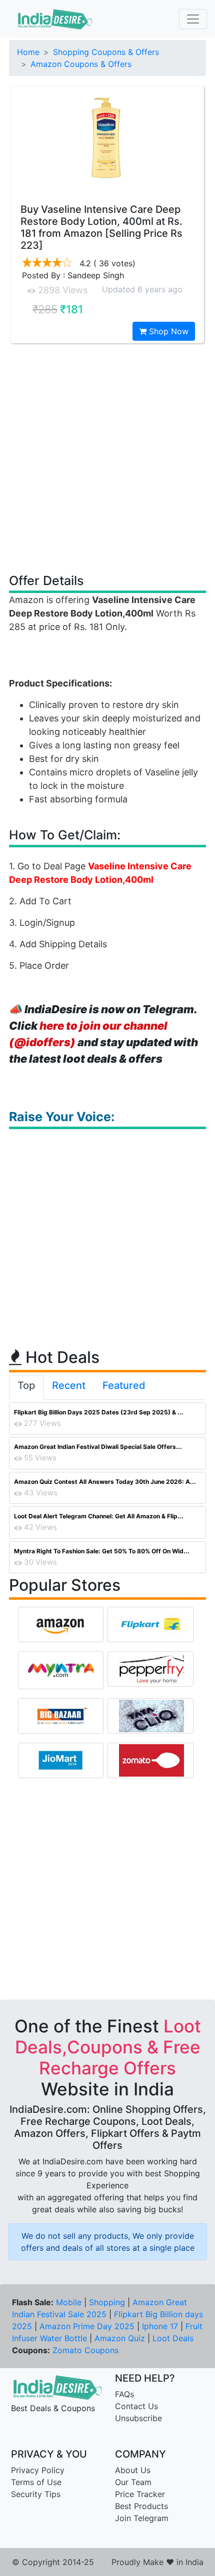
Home (28, 52)
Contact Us (136, 2406)
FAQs (124, 2394)
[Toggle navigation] (193, 19)
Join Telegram (142, 2518)
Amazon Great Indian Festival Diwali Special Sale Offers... (98, 1447)
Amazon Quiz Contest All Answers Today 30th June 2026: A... (105, 1482)
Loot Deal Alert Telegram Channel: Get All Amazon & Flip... (99, 1516)
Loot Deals (173, 2338)
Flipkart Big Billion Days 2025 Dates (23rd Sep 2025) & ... (99, 1412)
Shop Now (167, 331)
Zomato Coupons (85, 2350)
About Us (133, 2470)
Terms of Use (36, 2482)
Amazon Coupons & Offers (81, 64)
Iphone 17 (160, 2326)
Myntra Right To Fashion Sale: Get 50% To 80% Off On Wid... (102, 1551)
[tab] (26, 1387)
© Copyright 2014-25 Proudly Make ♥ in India (108, 2562)
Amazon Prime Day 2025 (87, 2326)
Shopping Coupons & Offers (106, 52)
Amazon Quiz (120, 2338)
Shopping (107, 2302)
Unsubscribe (138, 2418)
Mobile (69, 2302)
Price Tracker (140, 2494)
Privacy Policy (38, 2470)
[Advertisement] (107, 458)
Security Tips (36, 2494)
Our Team (133, 2482)
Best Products (141, 2506)
